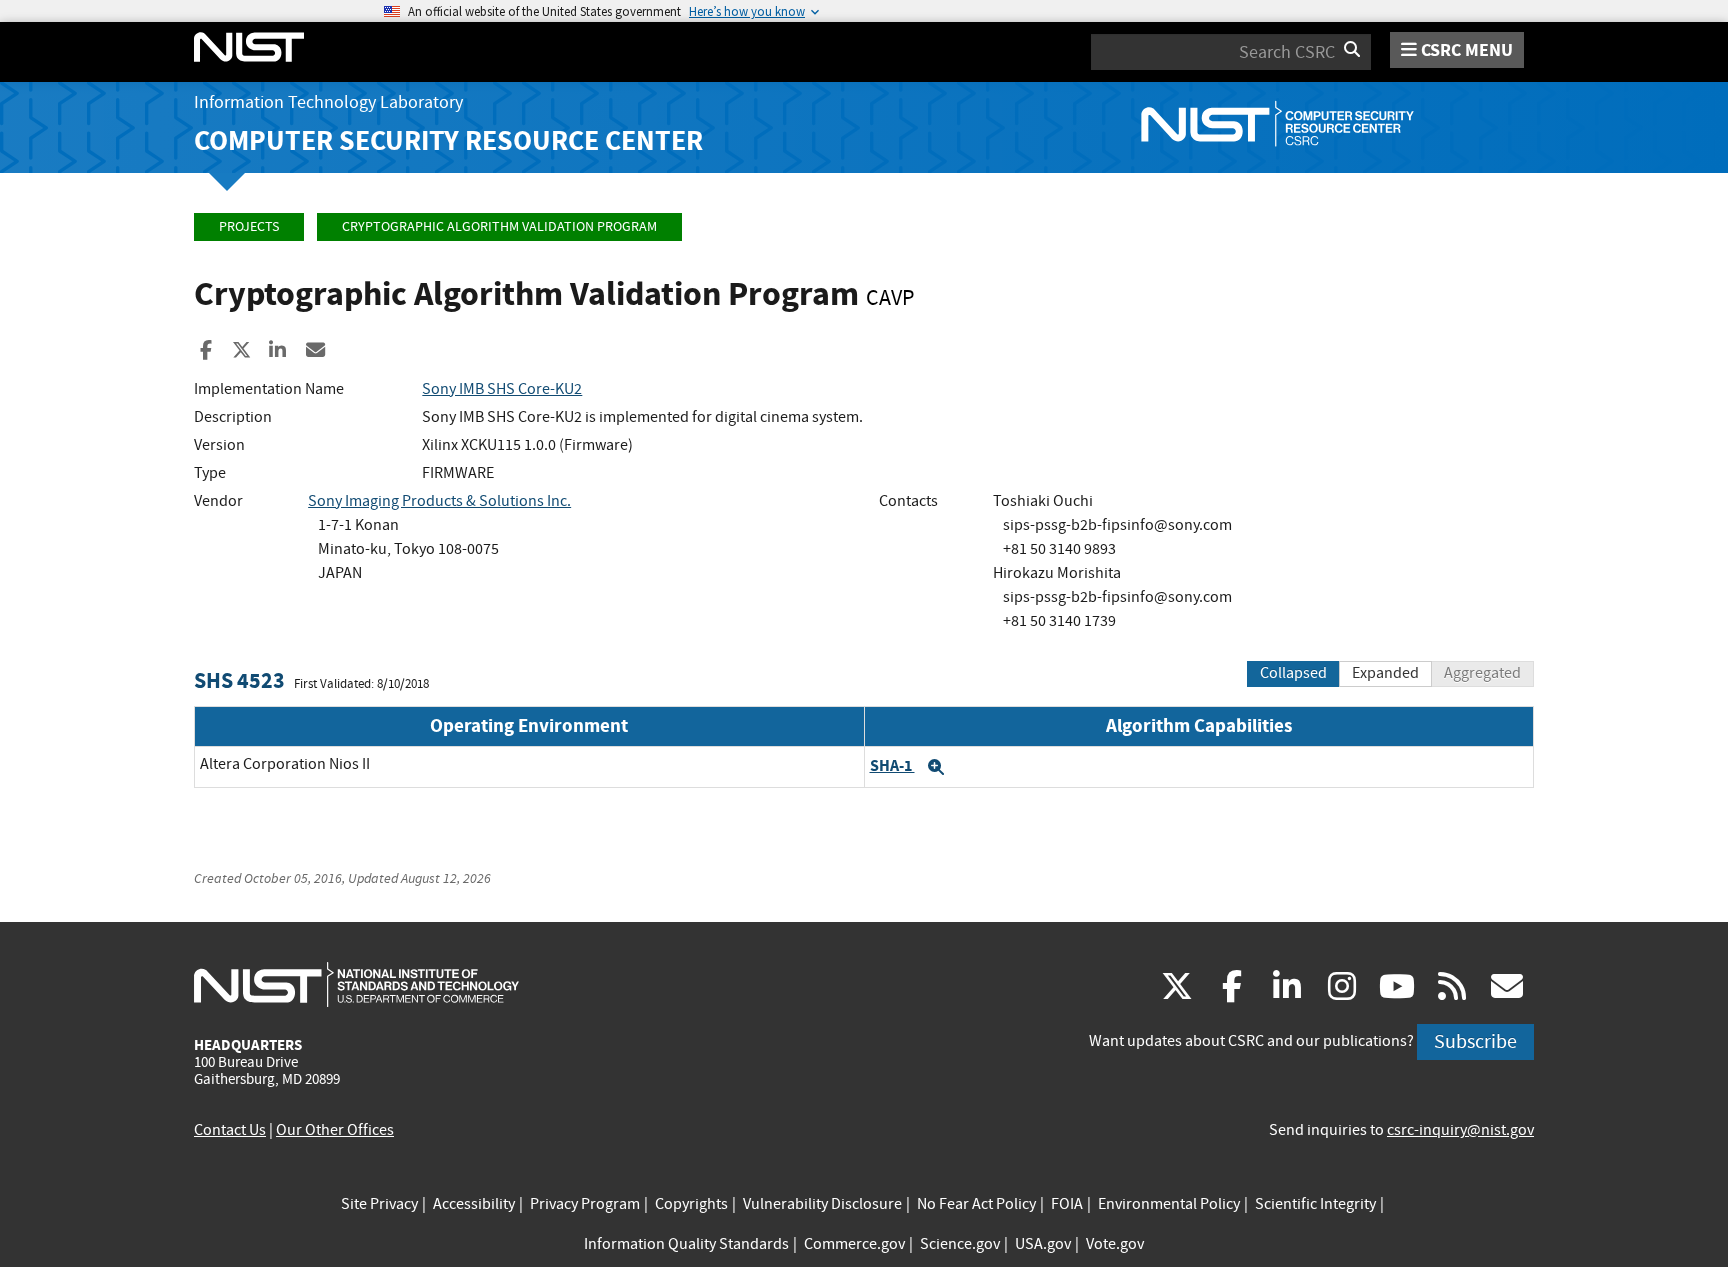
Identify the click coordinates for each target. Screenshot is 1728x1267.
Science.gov (960, 1244)
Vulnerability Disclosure (822, 1204)
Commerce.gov (854, 1244)
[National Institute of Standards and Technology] (356, 984)
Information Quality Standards (686, 1244)
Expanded (1385, 673)
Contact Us (230, 1130)
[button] (936, 767)
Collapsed (1293, 673)
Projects (249, 226)
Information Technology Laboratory (328, 102)
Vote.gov (1115, 1244)
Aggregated (1482, 673)
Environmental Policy (1169, 1204)
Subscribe (1475, 1041)
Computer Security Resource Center (448, 140)
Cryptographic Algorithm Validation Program (499, 226)
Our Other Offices (335, 1130)
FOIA (1067, 1204)
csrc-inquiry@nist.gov (1460, 1130)
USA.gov (1043, 1244)
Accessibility (474, 1204)
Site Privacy (379, 1204)
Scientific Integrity (1315, 1204)
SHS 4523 (239, 680)
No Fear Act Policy (976, 1204)
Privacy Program (585, 1204)
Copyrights (691, 1204)
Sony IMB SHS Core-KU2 (502, 389)
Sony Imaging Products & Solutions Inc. (439, 501)
